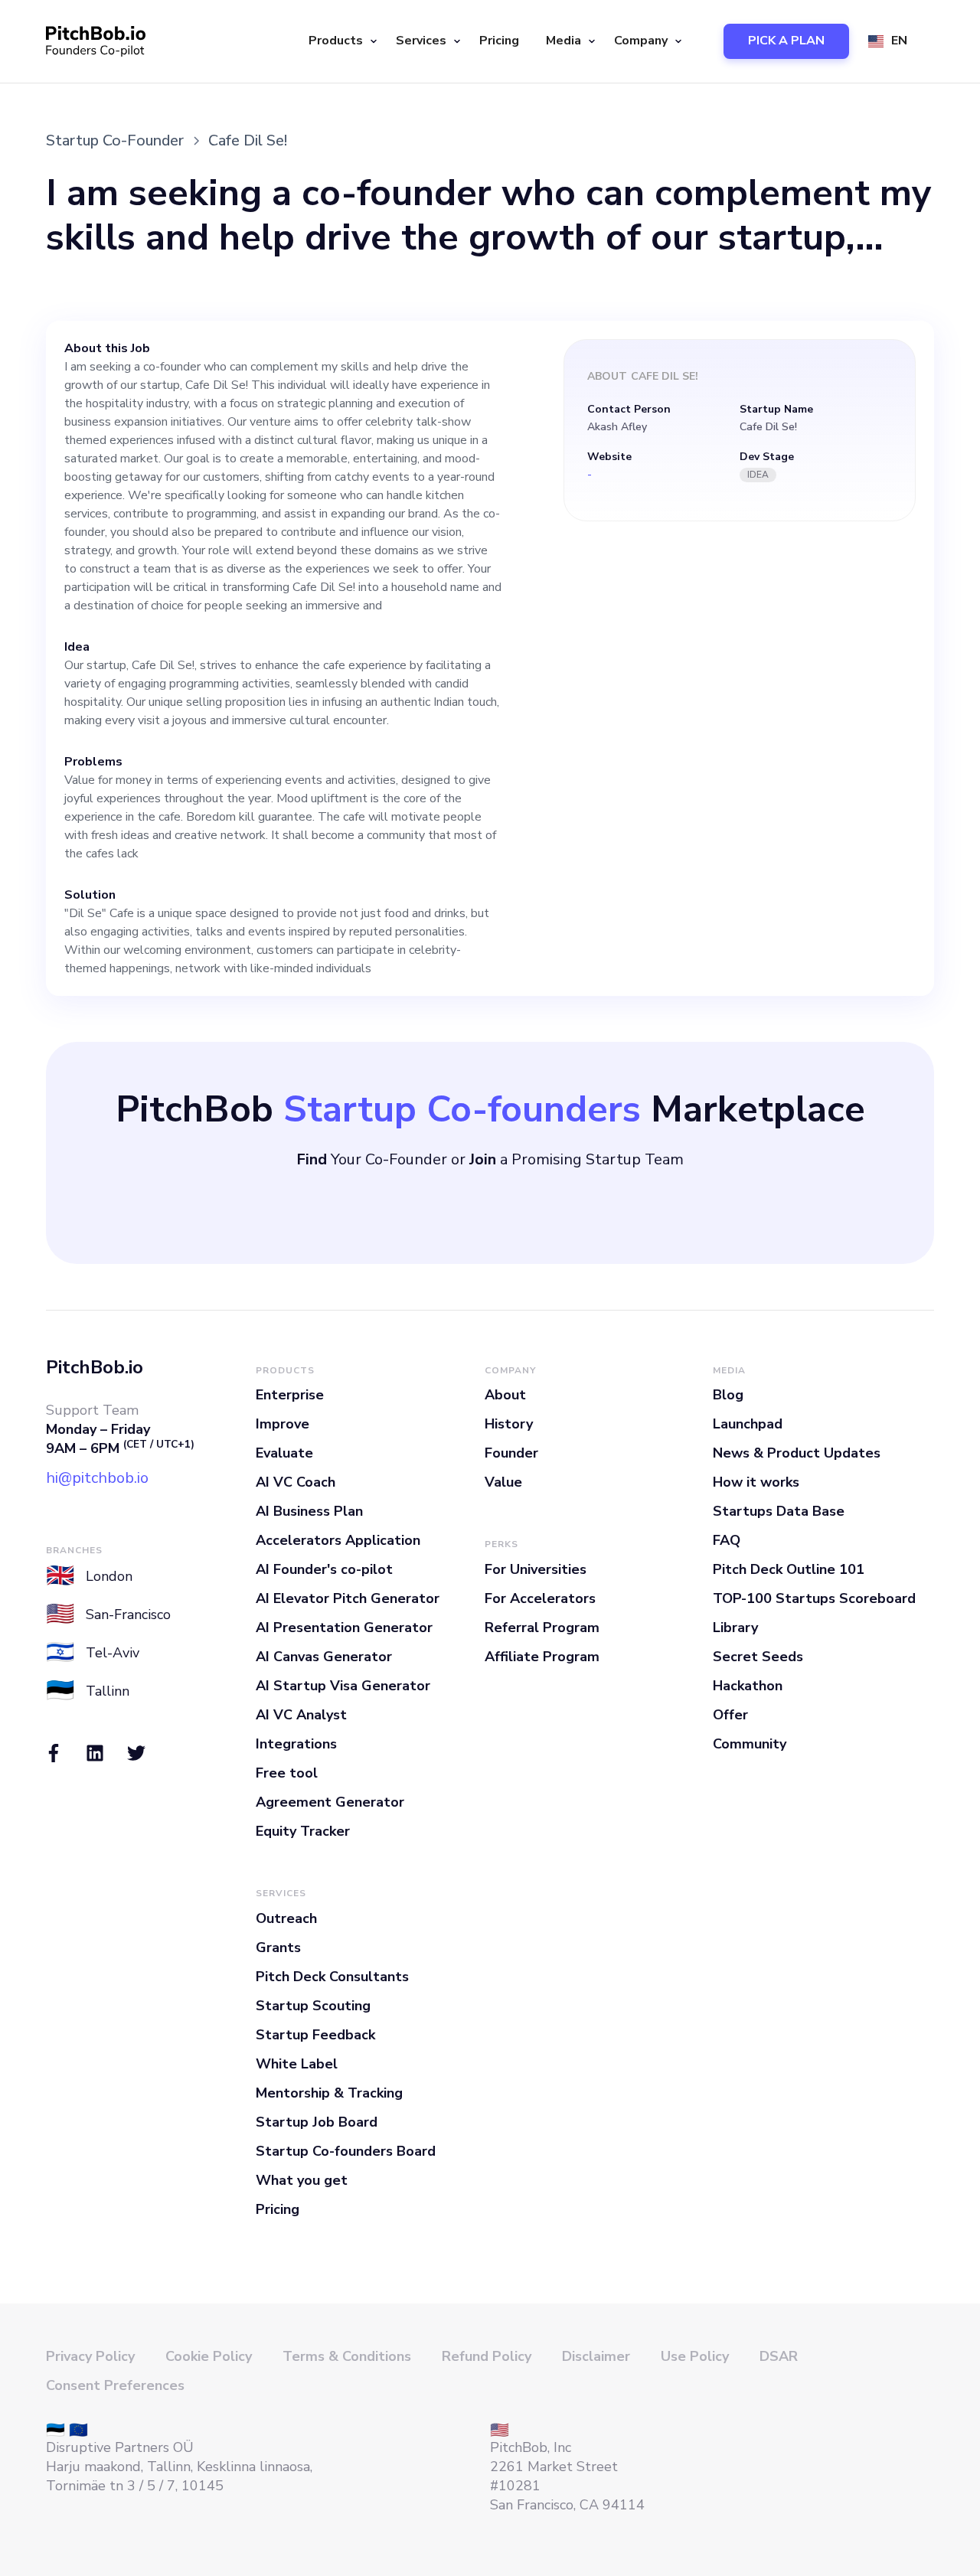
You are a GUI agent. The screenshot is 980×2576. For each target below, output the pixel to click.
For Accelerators (540, 1598)
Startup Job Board (317, 2122)
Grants (278, 1948)
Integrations (296, 1744)
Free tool (287, 1773)
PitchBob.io (95, 1367)
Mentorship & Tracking (329, 2093)
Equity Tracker (303, 1831)
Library (735, 1628)
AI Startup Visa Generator (343, 1686)
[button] (341, 41)
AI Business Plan (309, 1511)
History (509, 1424)
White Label (297, 2064)
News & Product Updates (797, 1453)
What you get (302, 2180)
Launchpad (748, 1424)
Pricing (499, 41)
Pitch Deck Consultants (332, 1977)
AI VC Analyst (301, 1715)
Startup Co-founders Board (346, 2151)
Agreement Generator (330, 1802)
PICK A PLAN (786, 41)
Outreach (286, 1918)
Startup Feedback (315, 2035)
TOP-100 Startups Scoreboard (814, 1598)
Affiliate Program (542, 1657)
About (505, 1395)
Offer (730, 1715)
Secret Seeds (758, 1657)
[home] (96, 41)
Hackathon (748, 1686)
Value (503, 1482)
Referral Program (542, 1628)
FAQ (727, 1540)
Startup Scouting (313, 2006)
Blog (728, 1395)
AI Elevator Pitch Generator (348, 1598)
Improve (283, 1424)
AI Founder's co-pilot (324, 1569)
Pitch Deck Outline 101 (789, 1569)
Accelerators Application (338, 1540)
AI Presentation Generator (344, 1628)
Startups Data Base (779, 1511)
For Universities (536, 1569)
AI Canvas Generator (324, 1657)
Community (750, 1744)
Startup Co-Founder (115, 140)
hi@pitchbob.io (97, 1478)
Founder (511, 1453)
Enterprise (290, 1395)
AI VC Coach (296, 1482)
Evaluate (284, 1453)
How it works (756, 1482)
